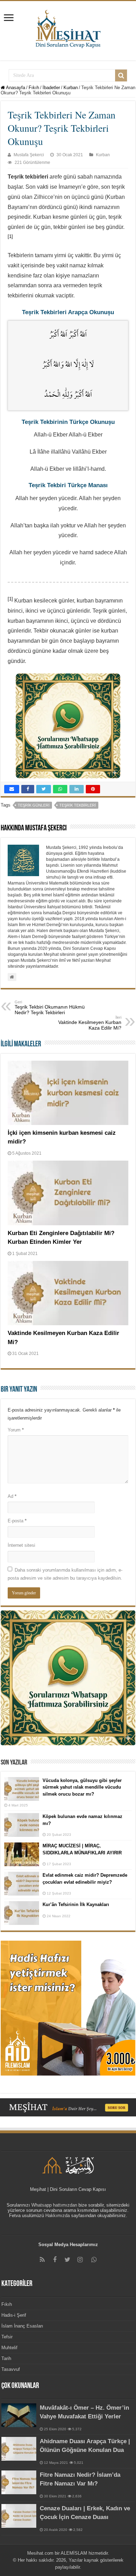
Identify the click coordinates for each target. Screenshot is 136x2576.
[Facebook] (55, 2260)
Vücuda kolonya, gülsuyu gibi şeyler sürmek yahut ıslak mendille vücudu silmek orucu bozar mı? (82, 1787)
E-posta (17, 1521)
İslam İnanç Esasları (22, 2326)
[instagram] (80, 2260)
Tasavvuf (11, 2369)
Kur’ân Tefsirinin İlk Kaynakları (76, 1904)
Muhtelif (9, 2348)
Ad (12, 1496)
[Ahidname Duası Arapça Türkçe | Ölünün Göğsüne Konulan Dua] (19, 2449)
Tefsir (7, 2337)
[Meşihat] (68, 28)
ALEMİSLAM (74, 2553)
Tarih (6, 2358)
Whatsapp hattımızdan (54, 2205)
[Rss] (42, 2260)
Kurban (71, 88)
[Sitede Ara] (121, 75)
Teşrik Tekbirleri (78, 805)
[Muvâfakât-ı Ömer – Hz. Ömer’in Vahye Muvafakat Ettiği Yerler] (19, 2415)
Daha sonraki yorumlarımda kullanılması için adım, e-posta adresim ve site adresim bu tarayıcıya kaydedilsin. (65, 1574)
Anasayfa (15, 88)
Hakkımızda (58, 2216)
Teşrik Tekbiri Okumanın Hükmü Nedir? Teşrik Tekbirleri (50, 1008)
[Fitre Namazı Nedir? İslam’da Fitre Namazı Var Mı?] (19, 2482)
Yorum (16, 1430)
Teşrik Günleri (34, 805)
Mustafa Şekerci (29, 155)
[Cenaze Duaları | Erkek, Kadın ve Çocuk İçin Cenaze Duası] (19, 2516)
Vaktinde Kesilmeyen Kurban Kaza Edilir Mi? (90, 1023)
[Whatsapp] (94, 2260)
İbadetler (51, 88)
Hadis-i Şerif (14, 2315)
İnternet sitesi (21, 1545)
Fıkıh (34, 88)
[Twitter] (67, 2260)
